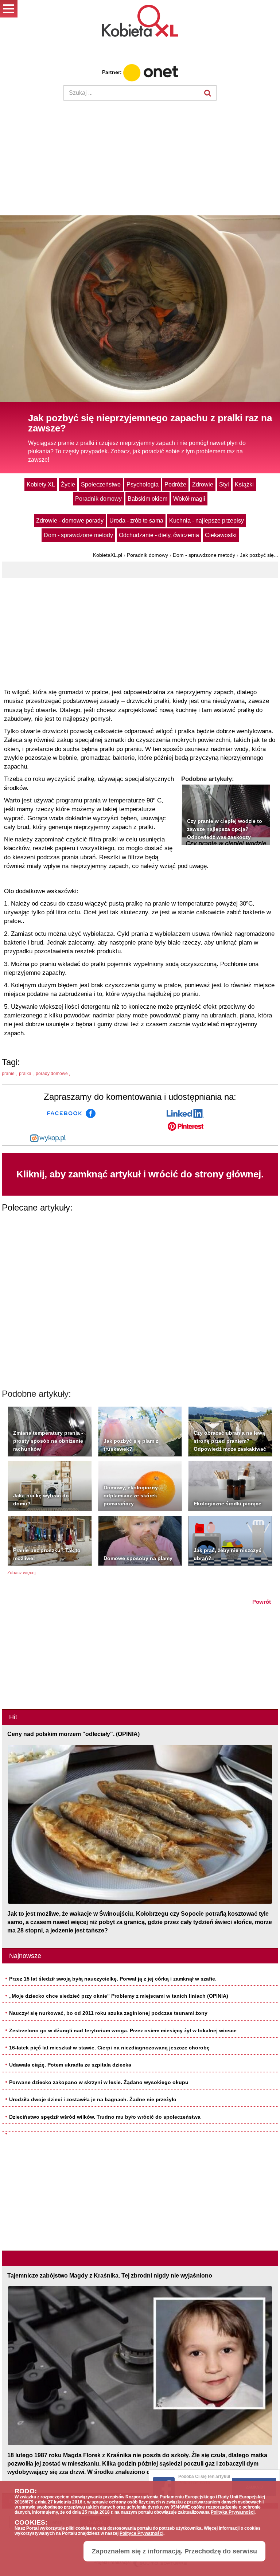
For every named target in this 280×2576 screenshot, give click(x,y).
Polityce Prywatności (141, 2533)
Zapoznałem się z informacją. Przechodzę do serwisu (174, 2551)
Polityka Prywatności (233, 2512)
